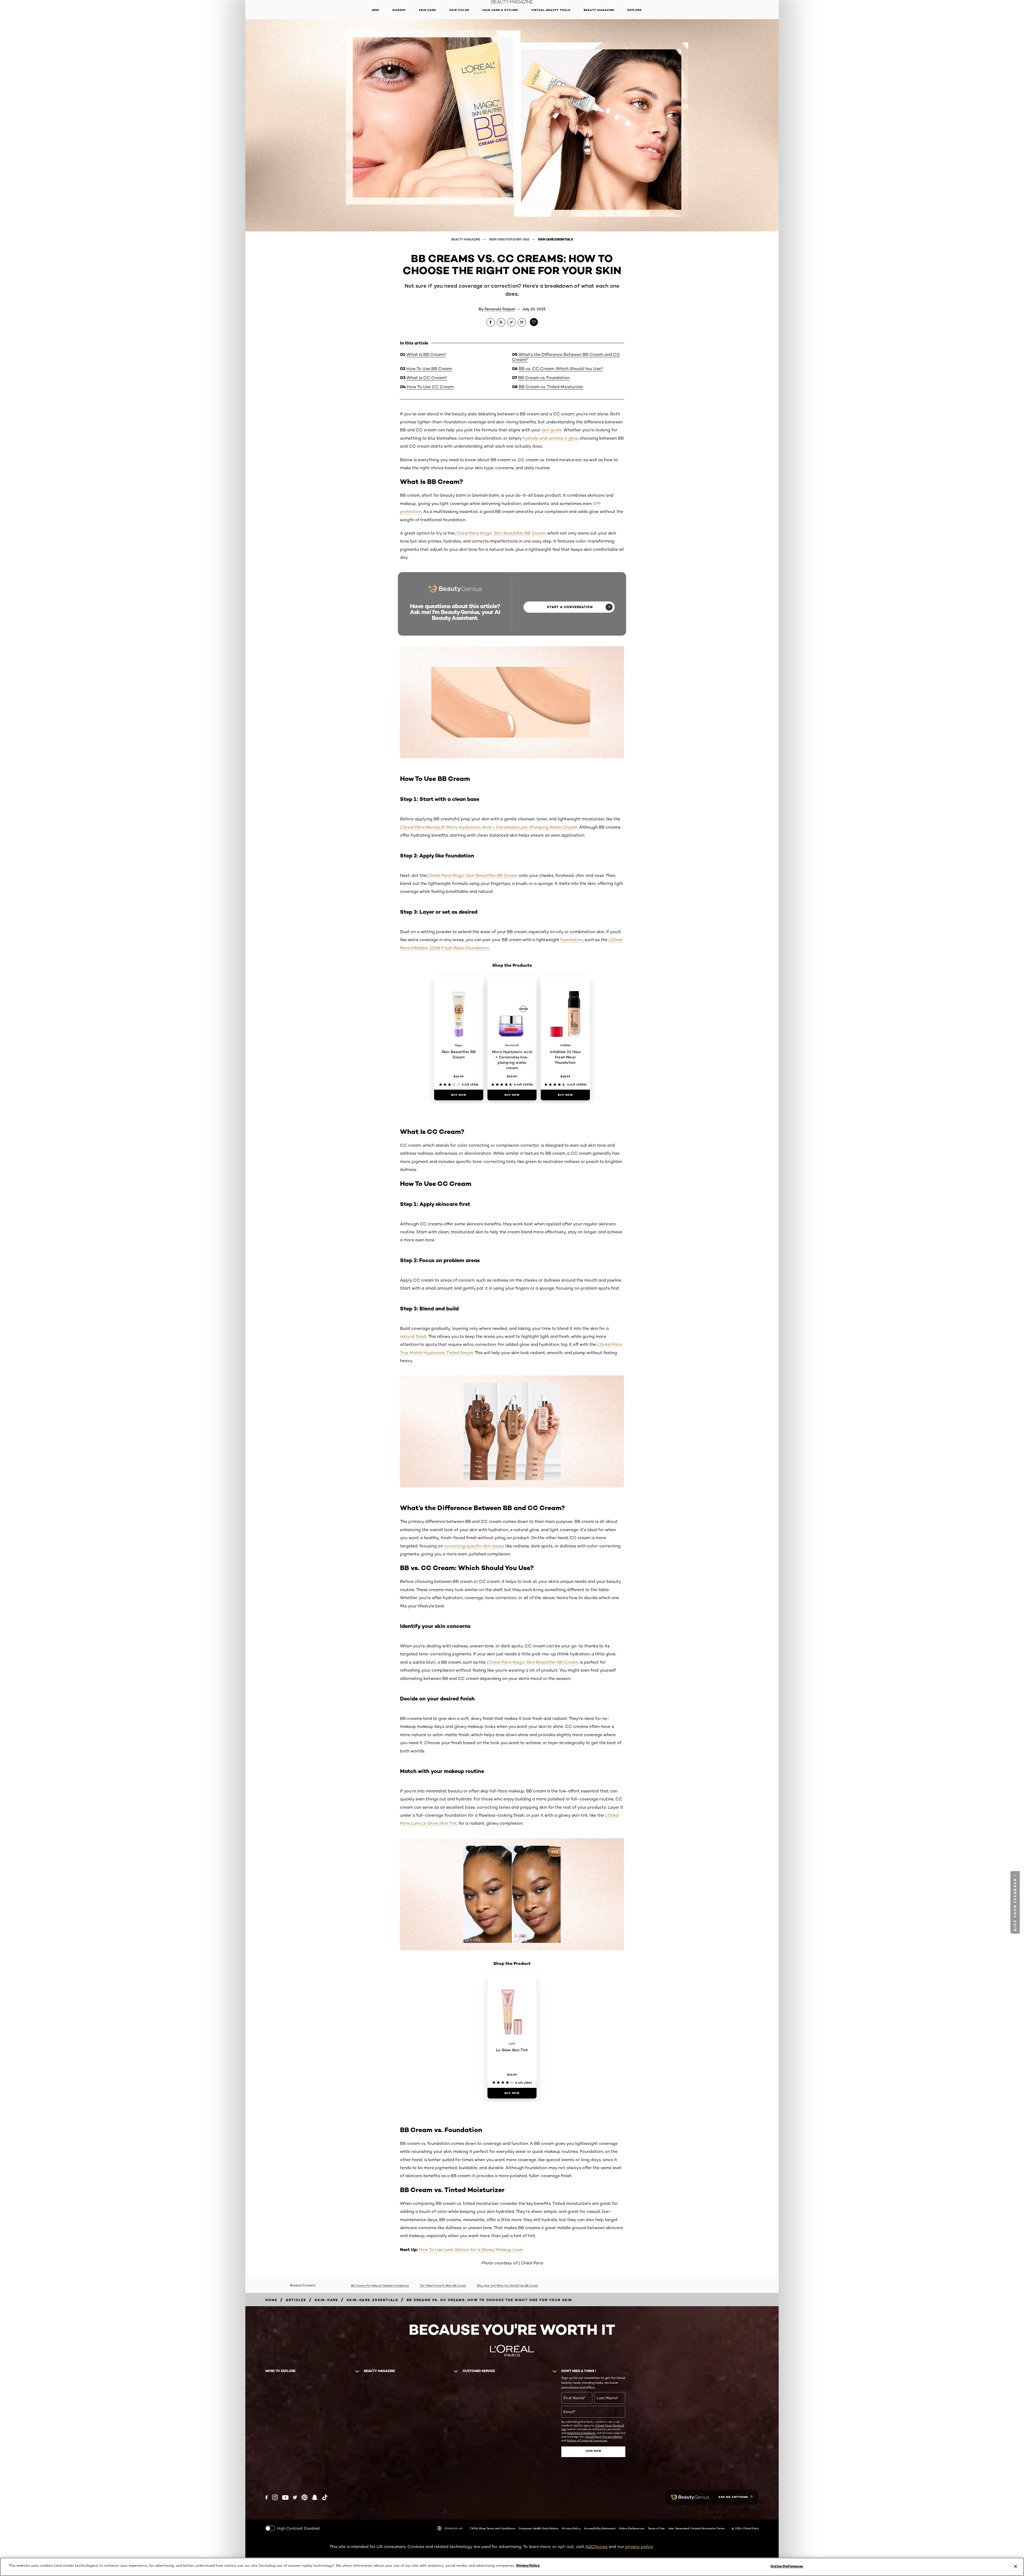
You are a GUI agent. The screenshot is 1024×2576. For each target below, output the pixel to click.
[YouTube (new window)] (285, 2497)
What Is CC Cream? (427, 378)
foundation (571, 940)
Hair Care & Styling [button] (500, 10)
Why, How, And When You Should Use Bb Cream (507, 2285)
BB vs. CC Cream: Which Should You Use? (561, 369)
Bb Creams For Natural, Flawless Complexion (380, 2285)
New (376, 10)
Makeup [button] (399, 10)
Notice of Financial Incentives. (587, 2440)
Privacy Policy (571, 2528)
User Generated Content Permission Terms (696, 2528)
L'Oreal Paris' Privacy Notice (604, 2437)
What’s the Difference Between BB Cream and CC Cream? (566, 357)
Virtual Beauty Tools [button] (551, 10)
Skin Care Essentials (555, 239)
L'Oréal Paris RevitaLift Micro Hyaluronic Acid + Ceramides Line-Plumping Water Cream (489, 827)
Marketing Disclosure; (581, 2433)
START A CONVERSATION (570, 607)
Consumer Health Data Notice (539, 2528)
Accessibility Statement (600, 2528)
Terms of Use (656, 2528)
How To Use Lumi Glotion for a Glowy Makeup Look (471, 2250)
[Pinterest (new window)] (305, 2497)
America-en (453, 2528)
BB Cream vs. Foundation (544, 378)
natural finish (413, 1336)
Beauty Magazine (466, 239)
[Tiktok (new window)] (325, 2497)
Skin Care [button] (427, 10)
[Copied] (511, 322)
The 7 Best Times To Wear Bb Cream (443, 2285)
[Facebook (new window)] (267, 2497)
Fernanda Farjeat (500, 309)
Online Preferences (632, 2528)
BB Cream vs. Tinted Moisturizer (551, 387)
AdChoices (596, 2547)
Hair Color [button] (459, 10)
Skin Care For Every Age (509, 239)
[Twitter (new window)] (295, 2497)
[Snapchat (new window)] (315, 2497)
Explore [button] (635, 10)
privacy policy (639, 2547)
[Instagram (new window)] (275, 2497)
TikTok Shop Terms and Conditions (492, 2528)
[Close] (1015, 2566)
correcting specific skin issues (474, 1546)
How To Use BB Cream (429, 369)
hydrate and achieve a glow (550, 438)
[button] (249, 1107)
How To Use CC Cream (430, 387)
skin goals (551, 430)
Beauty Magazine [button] (599, 10)
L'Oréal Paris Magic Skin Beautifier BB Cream (500, 533)
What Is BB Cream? (426, 354)
